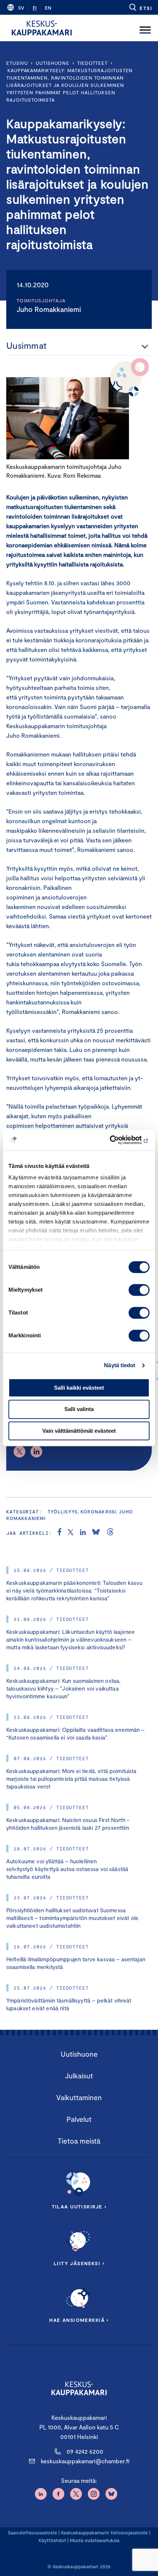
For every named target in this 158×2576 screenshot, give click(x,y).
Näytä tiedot (120, 1365)
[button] (140, 7)
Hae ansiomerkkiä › (79, 2320)
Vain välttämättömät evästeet (79, 1431)
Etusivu (17, 63)
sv (21, 8)
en (48, 8)
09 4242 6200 (85, 2451)
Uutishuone (53, 63)
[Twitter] (19, 1452)
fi (35, 8)
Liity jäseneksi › (79, 2263)
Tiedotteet (92, 63)
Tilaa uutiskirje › (79, 2207)
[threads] (110, 1533)
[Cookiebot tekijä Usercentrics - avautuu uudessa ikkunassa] (117, 1140)
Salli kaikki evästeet (79, 1388)
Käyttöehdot (52, 2540)
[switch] (139, 1290)
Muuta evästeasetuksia (95, 2540)
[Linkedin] (36, 1452)
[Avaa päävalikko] (145, 28)
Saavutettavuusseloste (32, 2533)
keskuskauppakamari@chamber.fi (85, 2461)
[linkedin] (83, 1533)
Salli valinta (79, 1409)
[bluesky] (96, 1533)
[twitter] (71, 1533)
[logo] (42, 28)
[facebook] (60, 1533)
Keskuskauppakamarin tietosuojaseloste (104, 2533)
